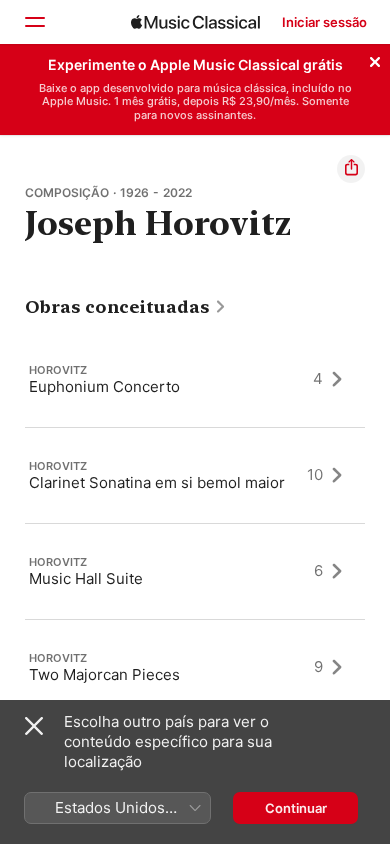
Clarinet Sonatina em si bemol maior (157, 481)
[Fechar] (375, 59)
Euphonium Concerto (104, 385)
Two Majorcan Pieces (104, 673)
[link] (126, 307)
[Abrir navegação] (34, 22)
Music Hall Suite (86, 577)
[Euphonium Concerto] (195, 379)
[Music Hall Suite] (195, 571)
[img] (195, 22)
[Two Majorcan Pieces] (195, 667)
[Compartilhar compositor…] (351, 169)
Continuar (296, 808)
